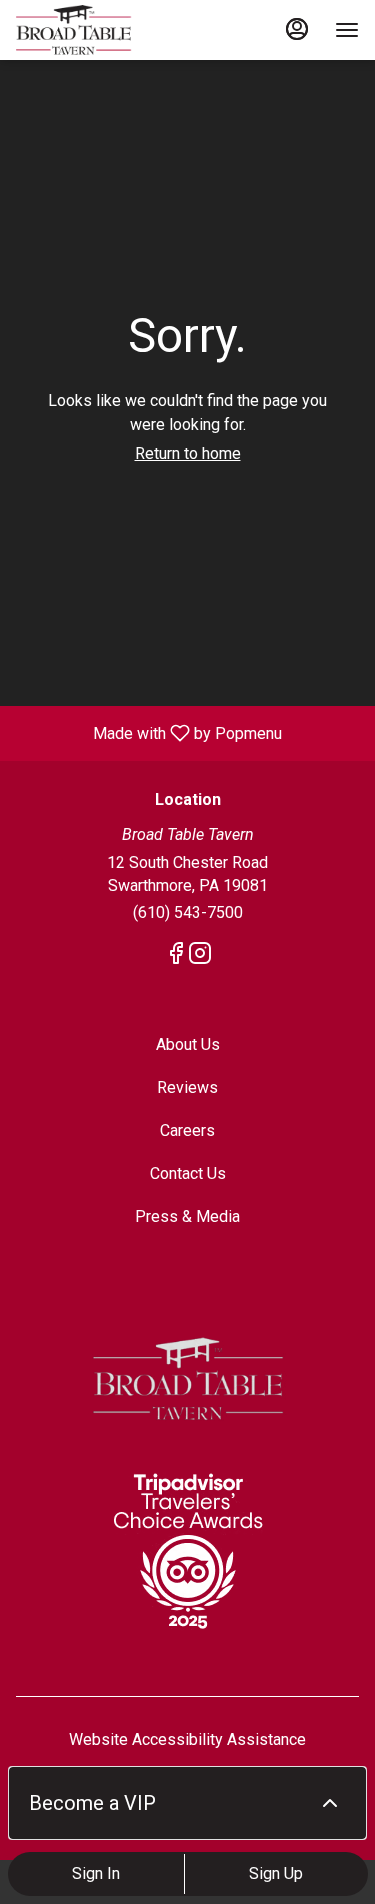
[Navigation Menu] (347, 30)
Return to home (188, 453)
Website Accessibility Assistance (187, 1739)
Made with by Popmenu (148, 732)
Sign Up (276, 1873)
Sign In (96, 1873)
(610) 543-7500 (188, 912)
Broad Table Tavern (187, 1379)
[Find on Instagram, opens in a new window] (200, 957)
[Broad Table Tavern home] (106, 30)
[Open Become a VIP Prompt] (330, 1803)
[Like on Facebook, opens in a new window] (176, 957)
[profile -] (297, 29)
